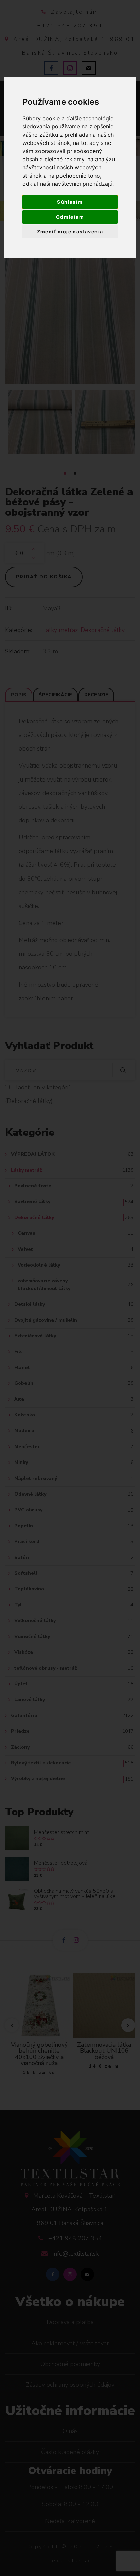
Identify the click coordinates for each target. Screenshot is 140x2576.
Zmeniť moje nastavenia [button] (70, 232)
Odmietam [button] (70, 217)
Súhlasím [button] (70, 202)
